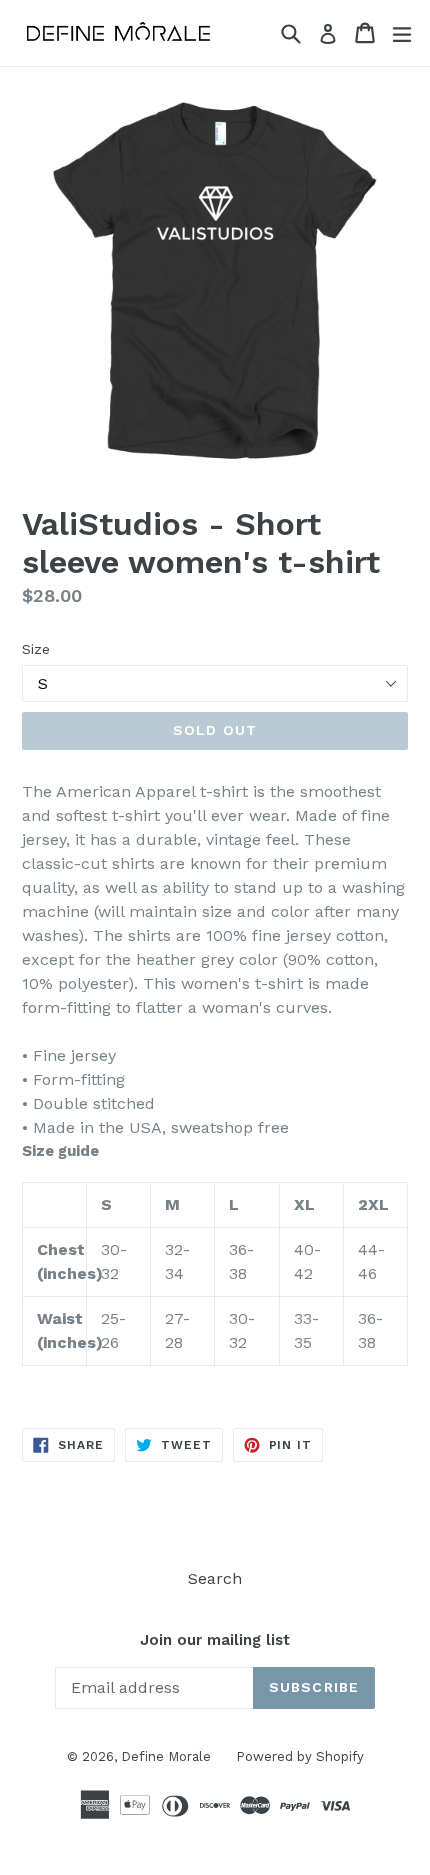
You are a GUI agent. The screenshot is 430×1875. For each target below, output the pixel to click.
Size (36, 649)
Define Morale (166, 1756)
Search (215, 1578)
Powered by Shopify (300, 1756)
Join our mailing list (215, 1640)
